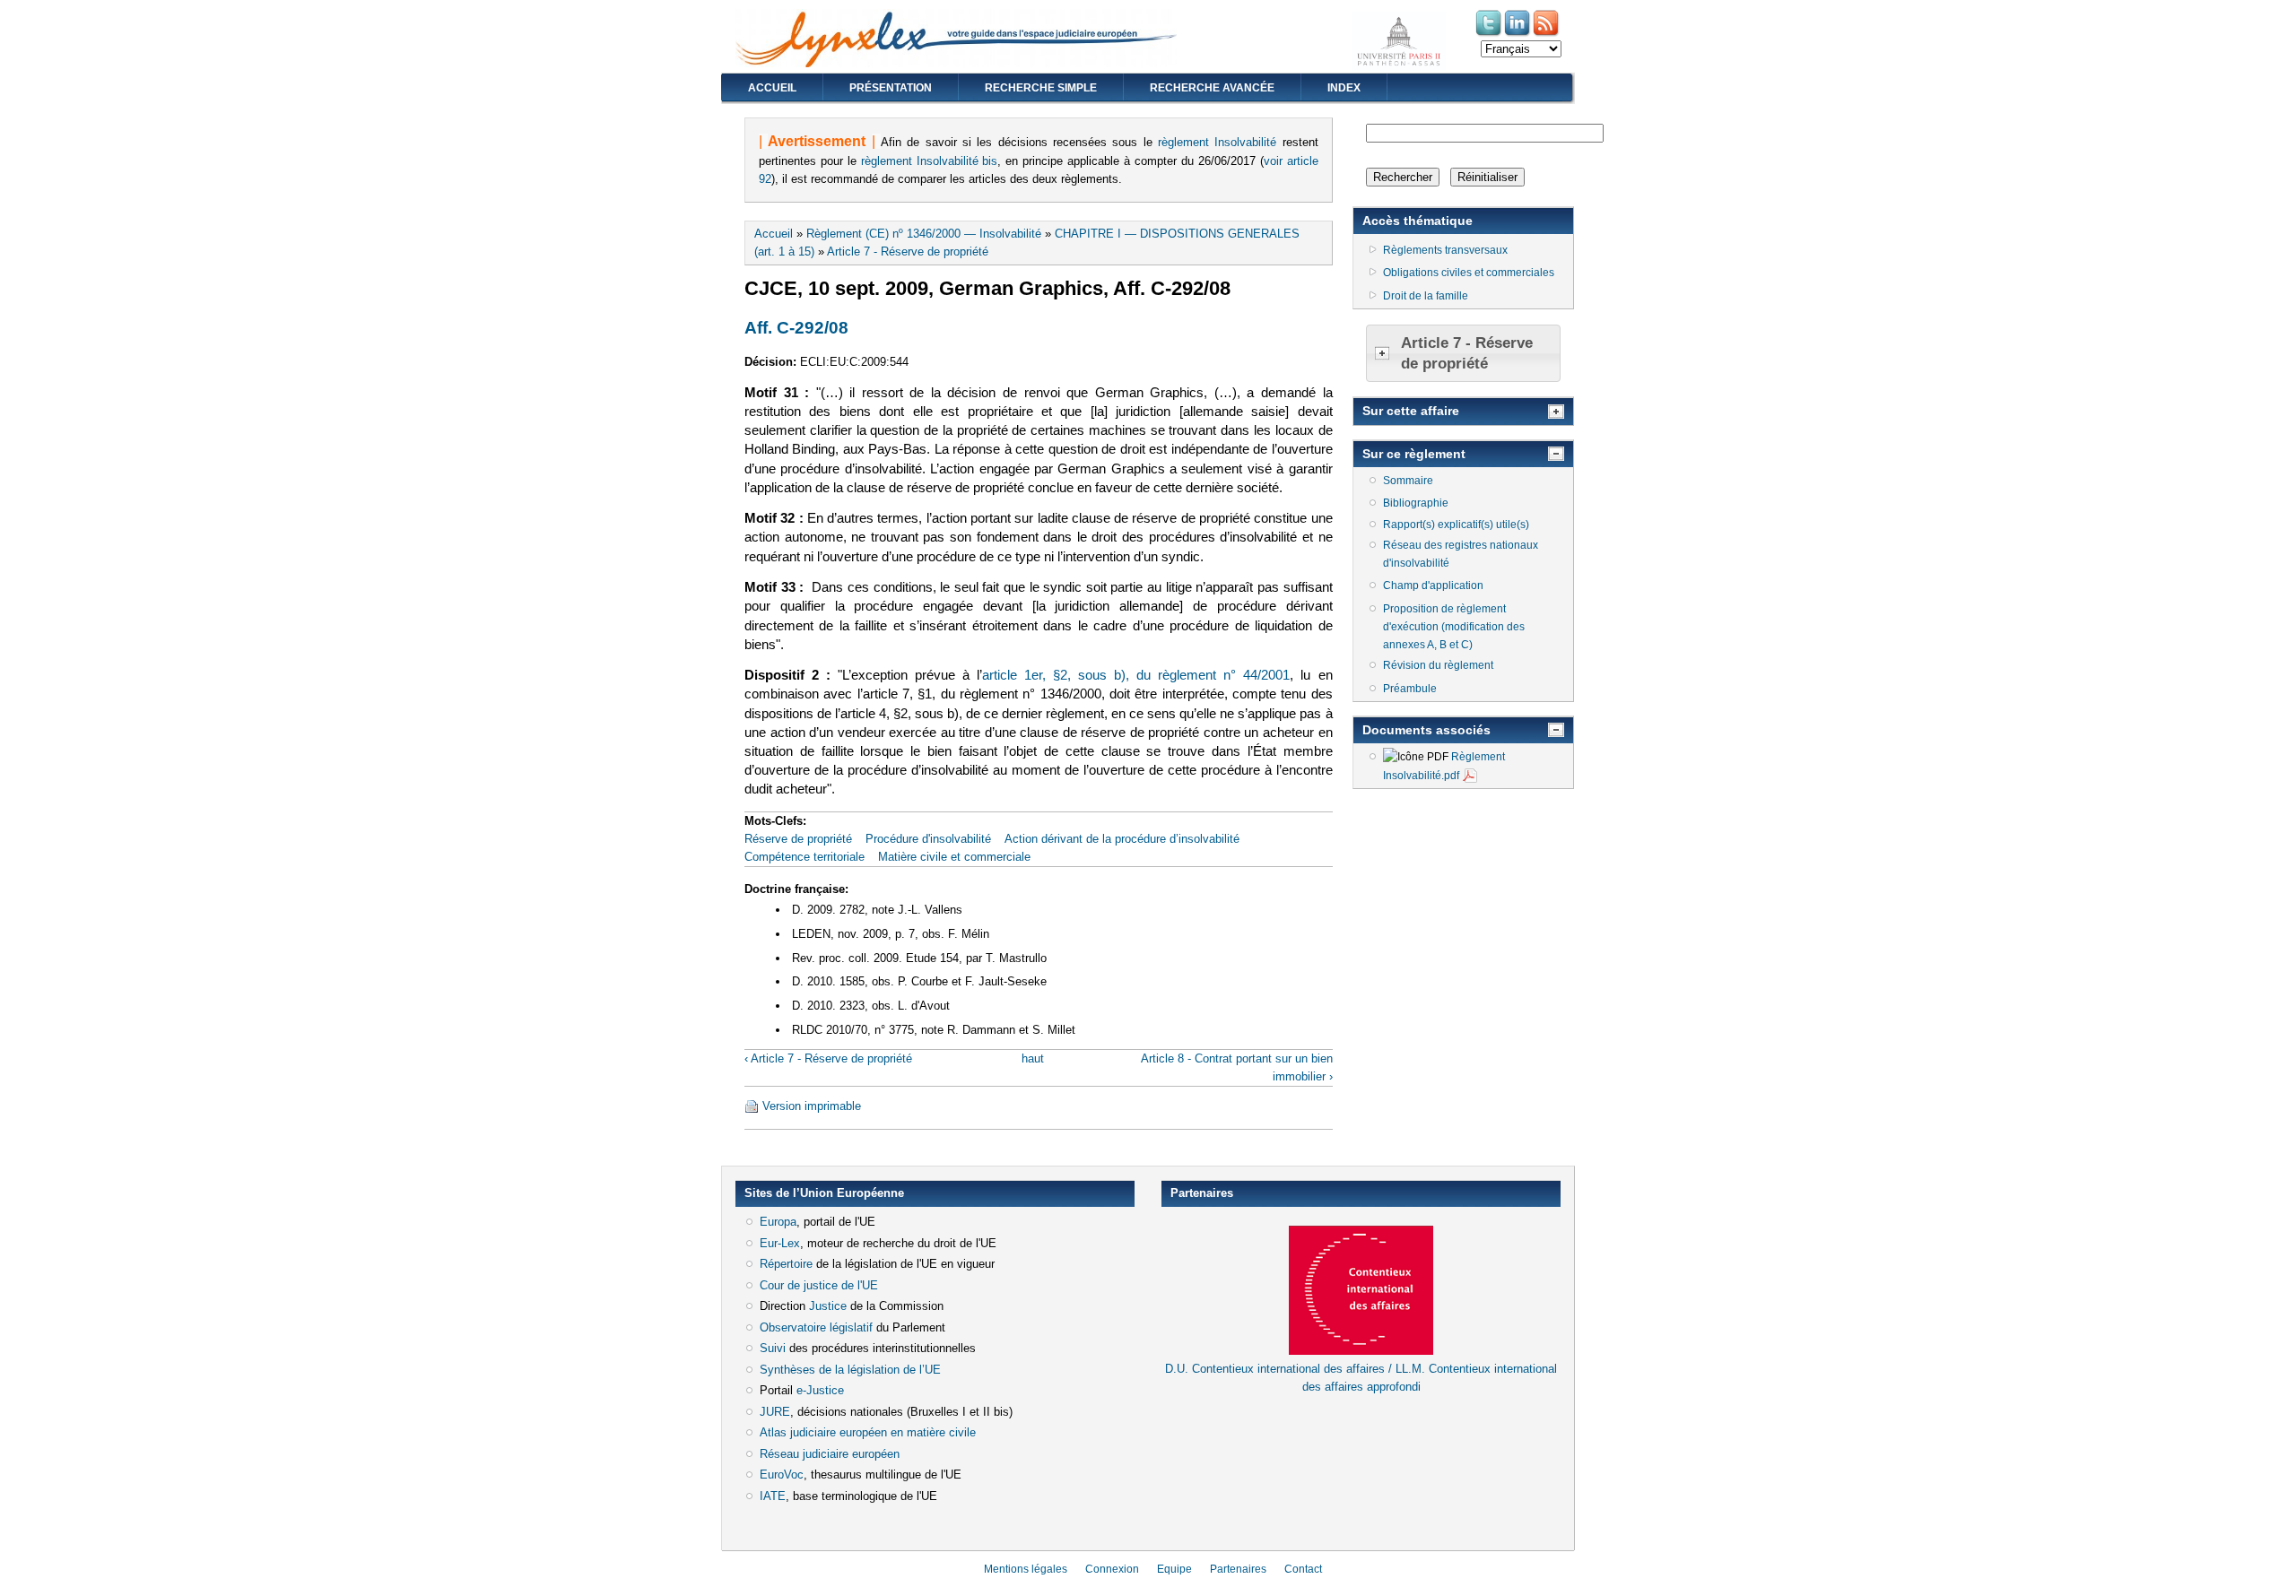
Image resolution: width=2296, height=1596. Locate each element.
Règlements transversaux (1445, 250)
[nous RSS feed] (1547, 35)
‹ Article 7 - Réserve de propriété (828, 1058)
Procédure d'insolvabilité (928, 839)
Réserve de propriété (798, 839)
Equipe (1174, 1569)
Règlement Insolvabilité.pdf (1444, 766)
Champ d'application (1433, 585)
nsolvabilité (1247, 142)
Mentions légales (1026, 1569)
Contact (1303, 1569)
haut (1033, 1058)
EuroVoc (782, 1475)
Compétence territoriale (804, 857)
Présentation (891, 88)
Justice (828, 1306)
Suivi (773, 1348)
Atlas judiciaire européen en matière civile (868, 1432)
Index (1344, 88)
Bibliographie (1416, 503)
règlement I (1188, 142)
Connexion (1112, 1569)
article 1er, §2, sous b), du (1070, 675)
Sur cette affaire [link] (1411, 411)
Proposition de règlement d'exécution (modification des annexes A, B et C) (1454, 627)
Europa (778, 1222)
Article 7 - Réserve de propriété (908, 252)
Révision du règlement (1438, 665)
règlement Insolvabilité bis (930, 161)
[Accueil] (956, 63)
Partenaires (1238, 1569)
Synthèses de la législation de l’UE (850, 1370)
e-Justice (820, 1390)
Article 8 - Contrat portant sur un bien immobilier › (1236, 1067)
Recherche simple (1041, 88)
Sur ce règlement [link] (1414, 454)
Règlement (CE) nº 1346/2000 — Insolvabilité (924, 234)
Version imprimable (812, 1106)
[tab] (1463, 354)
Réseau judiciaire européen (830, 1454)
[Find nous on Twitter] (1490, 35)
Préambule (1410, 689)
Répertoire (786, 1264)
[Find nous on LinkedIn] (1518, 35)
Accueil (772, 88)
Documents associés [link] (1426, 730)
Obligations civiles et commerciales (1469, 273)
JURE (775, 1412)
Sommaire (1408, 481)
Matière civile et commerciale (954, 857)
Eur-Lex (780, 1243)
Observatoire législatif (816, 1327)
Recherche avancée (1212, 88)
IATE (773, 1496)
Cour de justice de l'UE (819, 1285)
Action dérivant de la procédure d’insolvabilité (1122, 839)
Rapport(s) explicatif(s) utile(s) (1456, 525)
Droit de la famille (1426, 296)
